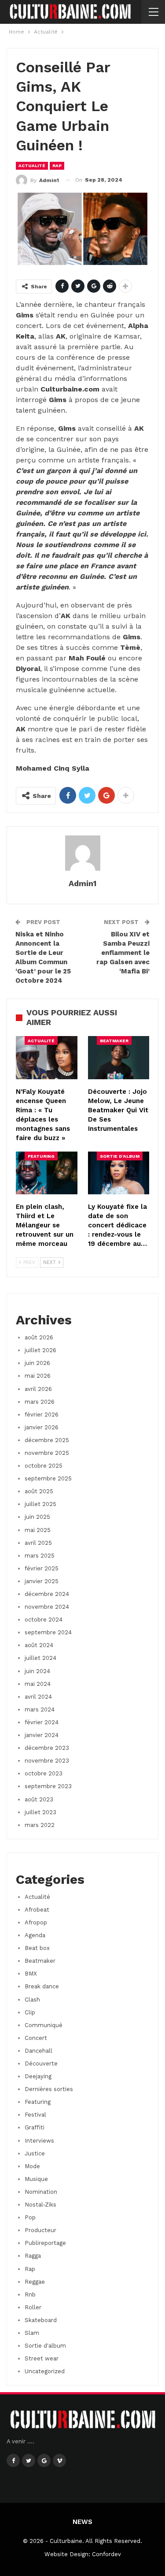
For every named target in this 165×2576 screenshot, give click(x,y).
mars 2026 (40, 1402)
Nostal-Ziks (40, 2205)
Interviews (39, 2141)
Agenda (35, 1935)
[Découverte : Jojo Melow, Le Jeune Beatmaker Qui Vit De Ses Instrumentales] (119, 1058)
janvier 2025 (42, 1581)
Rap (57, 166)
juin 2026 (37, 1363)
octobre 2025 (44, 1466)
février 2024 (42, 1722)
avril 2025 (38, 1543)
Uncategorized (45, 2371)
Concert (36, 2038)
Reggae (35, 2282)
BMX (31, 1974)
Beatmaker (114, 1041)
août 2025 (39, 1491)
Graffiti (35, 2127)
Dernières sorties (49, 2089)
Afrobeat (37, 1910)
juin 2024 (37, 1671)
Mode (32, 2166)
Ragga (33, 2256)
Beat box (37, 1948)
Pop (30, 2217)
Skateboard (41, 2320)
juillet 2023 (40, 1812)
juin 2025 (37, 1517)
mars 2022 (40, 1825)
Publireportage (45, 2243)
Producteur (40, 2230)
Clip (30, 2012)
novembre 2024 (47, 1607)
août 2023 (39, 1799)
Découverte (41, 2063)
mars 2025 (40, 1556)
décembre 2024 (47, 1594)
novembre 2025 (47, 1453)
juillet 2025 (40, 1504)
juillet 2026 (40, 1350)
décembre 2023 (47, 1748)
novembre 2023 (47, 1761)
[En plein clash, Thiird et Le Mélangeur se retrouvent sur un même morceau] (47, 1173)
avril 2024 (38, 1697)
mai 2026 (38, 1376)
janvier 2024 (42, 1735)
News (82, 2522)
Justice (35, 2153)
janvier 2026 (42, 1427)
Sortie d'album (120, 1156)
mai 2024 (38, 1684)
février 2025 (42, 1568)
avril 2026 (38, 1389)
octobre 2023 (44, 1773)
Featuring (41, 1156)
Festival (35, 2115)
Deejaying (38, 2076)
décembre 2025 (47, 1440)
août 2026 (39, 1337)
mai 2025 (38, 1530)
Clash (32, 2000)
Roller (33, 2307)
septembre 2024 (48, 1632)
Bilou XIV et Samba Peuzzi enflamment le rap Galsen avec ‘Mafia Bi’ (123, 953)
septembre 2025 (48, 1478)
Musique (36, 2179)
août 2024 (39, 1645)
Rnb (30, 2295)
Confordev (106, 2554)
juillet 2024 (40, 1658)
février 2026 (42, 1415)
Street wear (42, 2358)
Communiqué (44, 2025)
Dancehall (38, 2051)
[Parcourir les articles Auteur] (82, 853)
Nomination (41, 2192)
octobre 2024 (44, 1620)
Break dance (42, 1986)
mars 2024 (40, 1709)
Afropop (36, 1922)
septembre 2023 (48, 1786)
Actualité (32, 166)
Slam (32, 2333)
